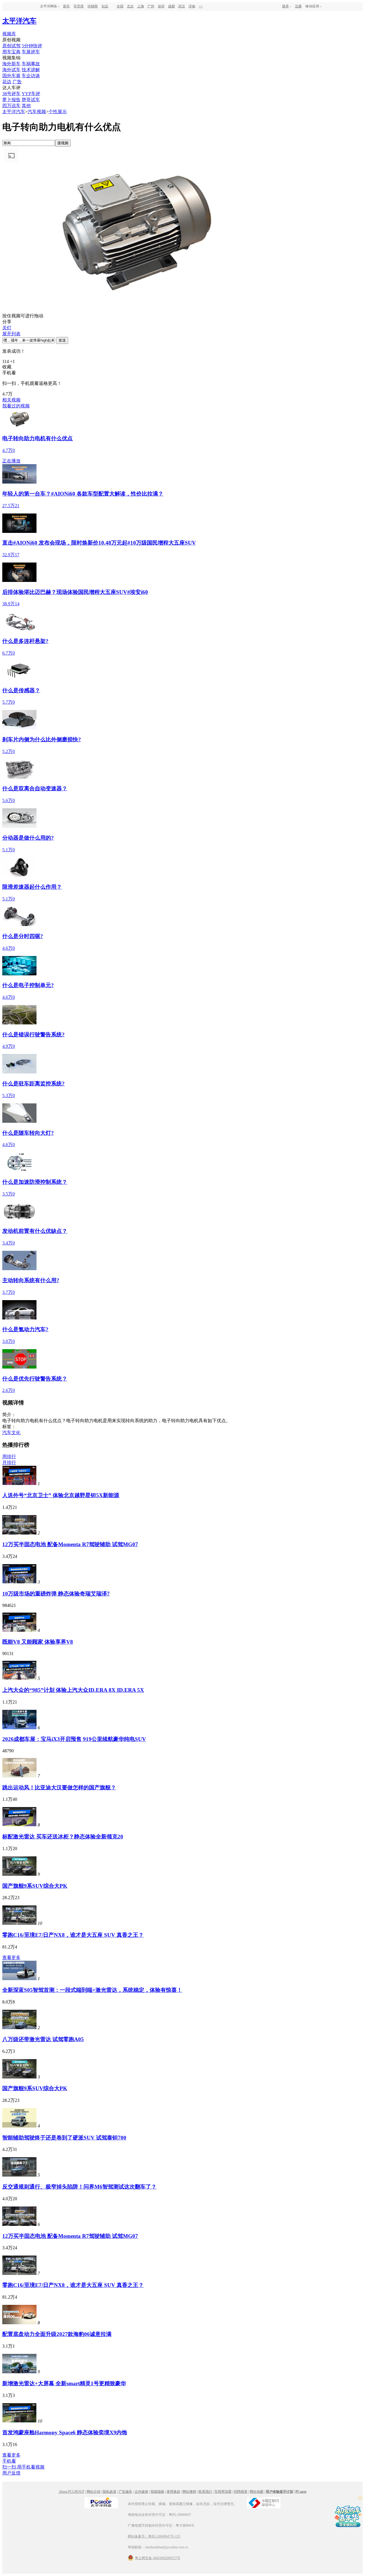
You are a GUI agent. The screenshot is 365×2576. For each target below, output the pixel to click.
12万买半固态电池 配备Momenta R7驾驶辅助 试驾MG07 (70, 1544)
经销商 (93, 6)
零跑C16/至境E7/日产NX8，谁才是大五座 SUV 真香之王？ (73, 1935)
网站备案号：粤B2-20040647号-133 (154, 2536)
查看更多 (11, 1957)
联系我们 (205, 2492)
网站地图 (257, 2492)
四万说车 (11, 106)
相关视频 (11, 400)
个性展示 (58, 112)
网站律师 (189, 2492)
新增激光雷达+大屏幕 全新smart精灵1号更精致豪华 (64, 2383)
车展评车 (31, 52)
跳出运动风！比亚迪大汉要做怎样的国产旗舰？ (59, 1788)
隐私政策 (109, 2492)
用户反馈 (11, 2473)
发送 (62, 340)
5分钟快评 (32, 46)
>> (201, 6)
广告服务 (125, 2492)
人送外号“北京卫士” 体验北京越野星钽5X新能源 (61, 1495)
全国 (120, 6)
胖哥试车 (31, 100)
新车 (66, 6)
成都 (171, 6)
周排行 (9, 1457)
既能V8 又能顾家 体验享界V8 (38, 1642)
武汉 (182, 6)
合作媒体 (141, 2492)
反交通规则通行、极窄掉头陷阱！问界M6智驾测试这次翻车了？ (79, 2187)
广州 (151, 6)
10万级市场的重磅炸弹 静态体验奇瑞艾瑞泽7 (56, 1594)
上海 (141, 6)
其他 (26, 106)
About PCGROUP (72, 2492)
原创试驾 (11, 46)
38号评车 (11, 94)
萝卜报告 (11, 100)
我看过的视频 (16, 406)
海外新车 (11, 64)
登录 (285, 6)
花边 (7, 82)
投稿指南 (157, 2492)
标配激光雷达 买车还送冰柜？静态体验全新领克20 (63, 1837)
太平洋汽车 (19, 21)
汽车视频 (37, 112)
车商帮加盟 (223, 2492)
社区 (105, 6)
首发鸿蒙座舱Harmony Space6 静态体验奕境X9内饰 (65, 2432)
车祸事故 (31, 64)
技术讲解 (31, 70)
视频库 (9, 34)
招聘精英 (241, 2492)
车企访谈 (31, 76)
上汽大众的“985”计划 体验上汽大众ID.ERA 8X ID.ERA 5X (73, 1690)
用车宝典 (11, 52)
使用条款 (173, 2492)
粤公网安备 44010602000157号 (158, 2558)
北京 (130, 6)
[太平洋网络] (101, 2508)
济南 (192, 6)
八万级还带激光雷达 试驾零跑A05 (43, 2039)
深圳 (161, 6)
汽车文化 (11, 1433)
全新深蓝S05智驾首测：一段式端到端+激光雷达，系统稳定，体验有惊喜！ (92, 1990)
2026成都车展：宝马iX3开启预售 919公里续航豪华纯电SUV (74, 1739)
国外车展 (11, 76)
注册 (298, 6)
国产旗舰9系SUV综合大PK (35, 1886)
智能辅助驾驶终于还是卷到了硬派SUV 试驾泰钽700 (64, 2138)
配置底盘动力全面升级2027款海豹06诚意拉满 (57, 2334)
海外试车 (11, 70)
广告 (17, 82)
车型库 (79, 6)
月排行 (9, 1462)
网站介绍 (94, 2492)
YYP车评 (31, 94)
